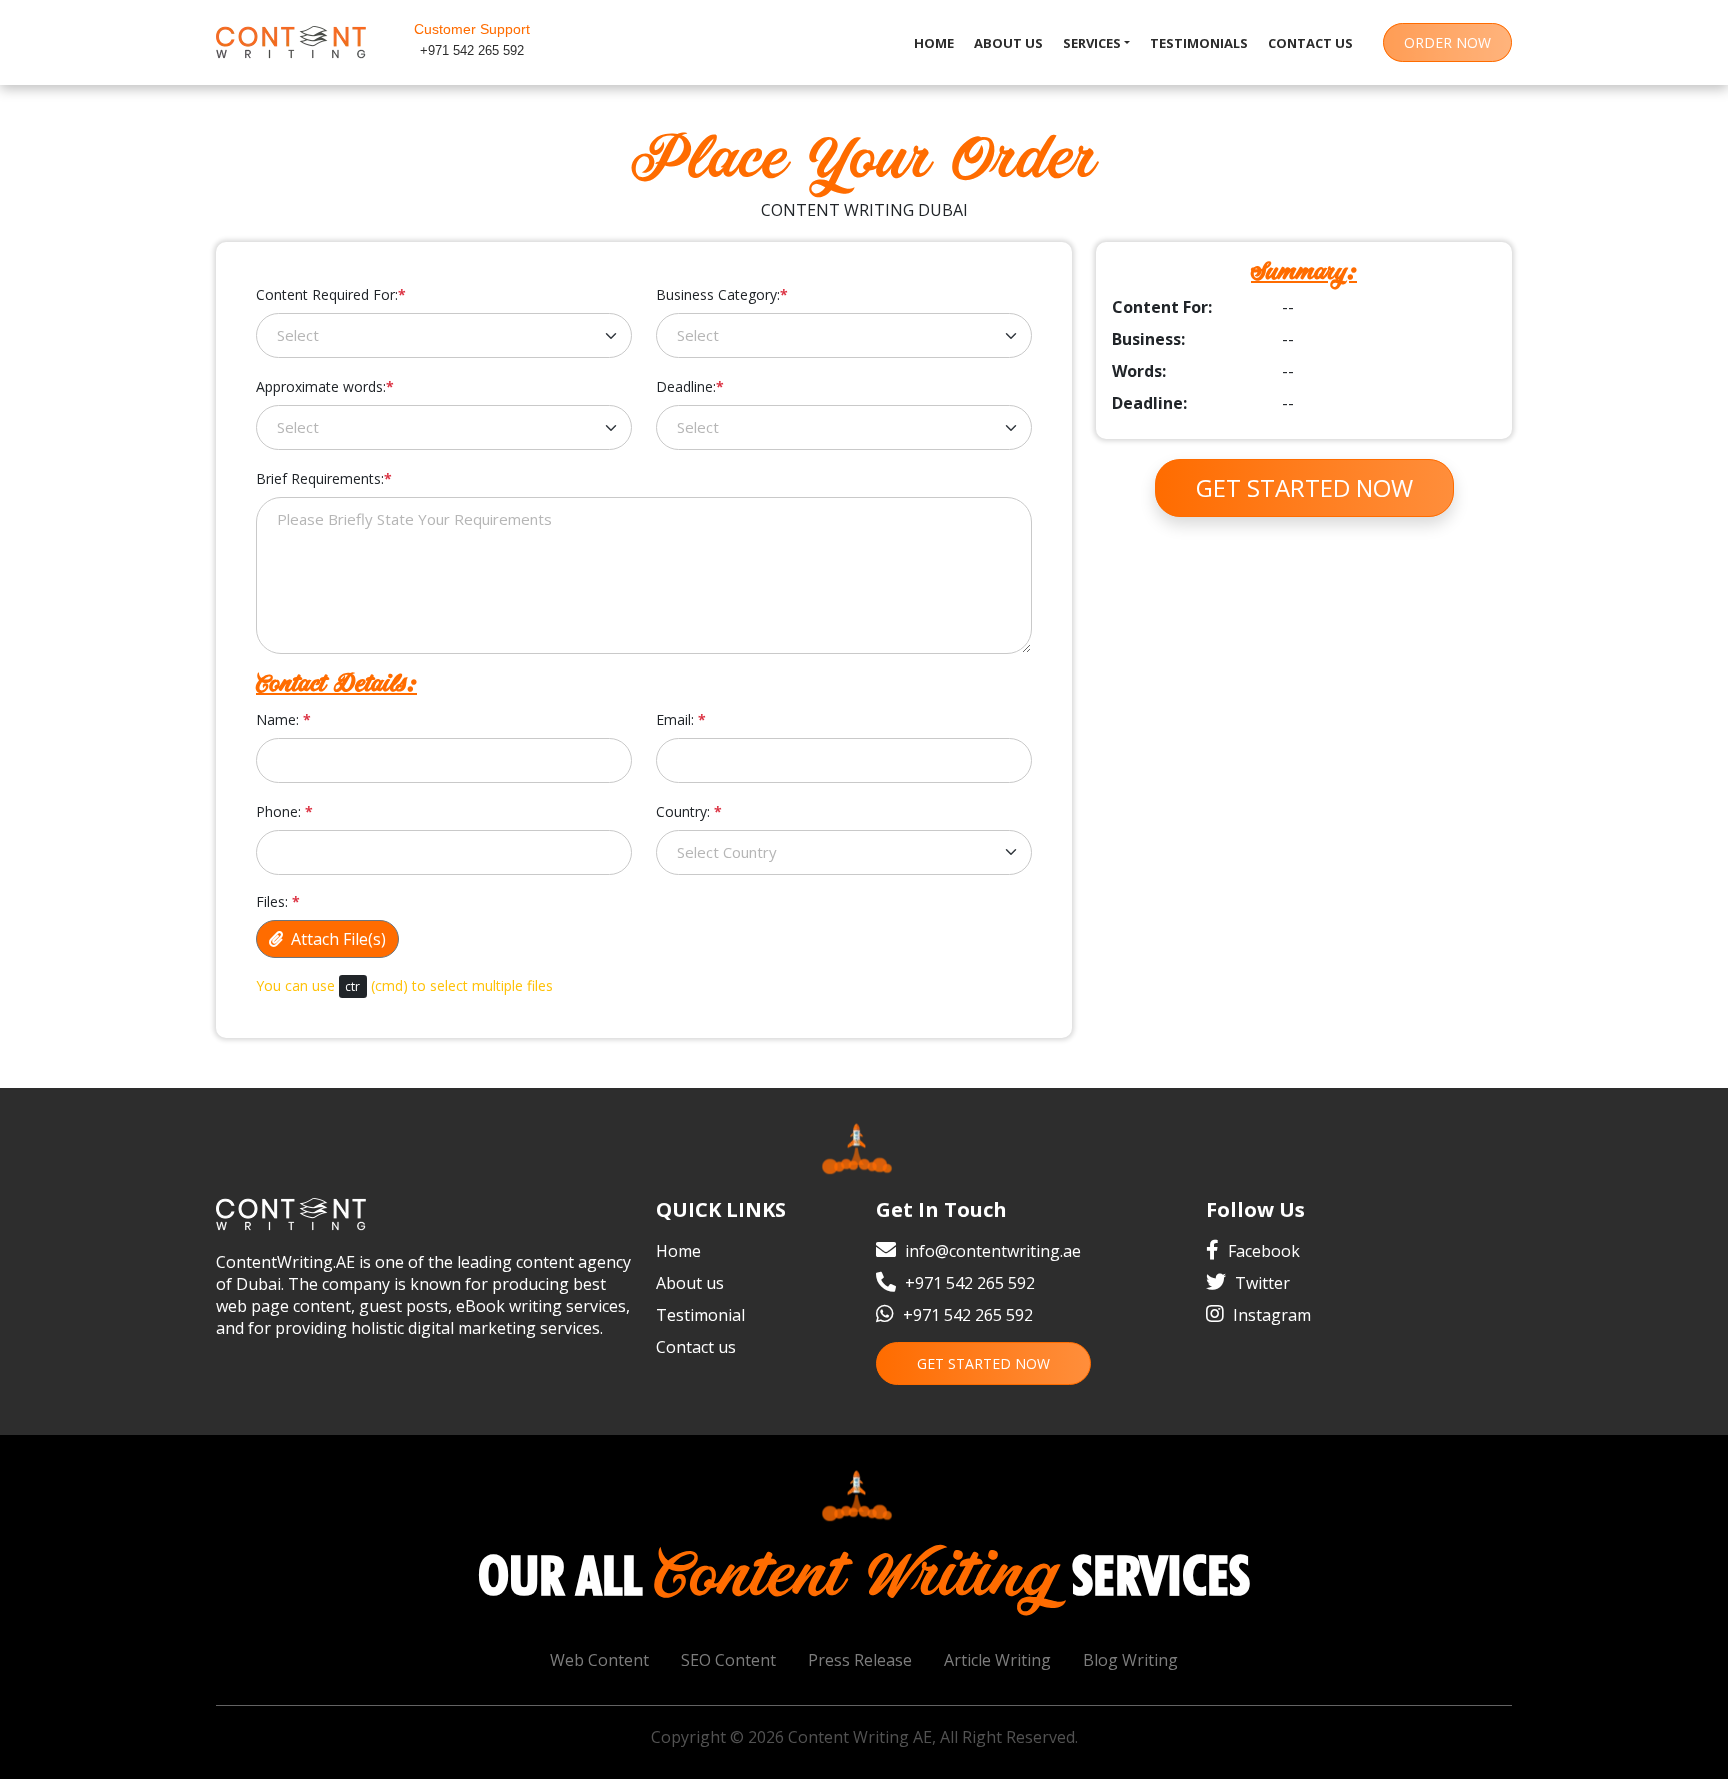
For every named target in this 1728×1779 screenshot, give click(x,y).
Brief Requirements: (324, 478)
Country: (689, 811)
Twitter (1260, 1283)
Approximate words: (325, 386)
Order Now (1447, 42)
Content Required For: (331, 294)
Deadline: (690, 386)
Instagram (1270, 1315)
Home (934, 43)
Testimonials (1199, 43)
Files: (278, 901)
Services (1092, 43)
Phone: (284, 811)
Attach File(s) (334, 939)
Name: (283, 719)
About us (1008, 43)
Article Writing (997, 1660)
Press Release (860, 1660)
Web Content (599, 1660)
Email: (681, 719)
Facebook (1262, 1251)
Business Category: (722, 294)
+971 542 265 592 (472, 50)
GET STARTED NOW (983, 1363)
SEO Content (728, 1660)
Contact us (1310, 43)
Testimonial (700, 1315)
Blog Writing (1130, 1660)
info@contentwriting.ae (993, 1251)
